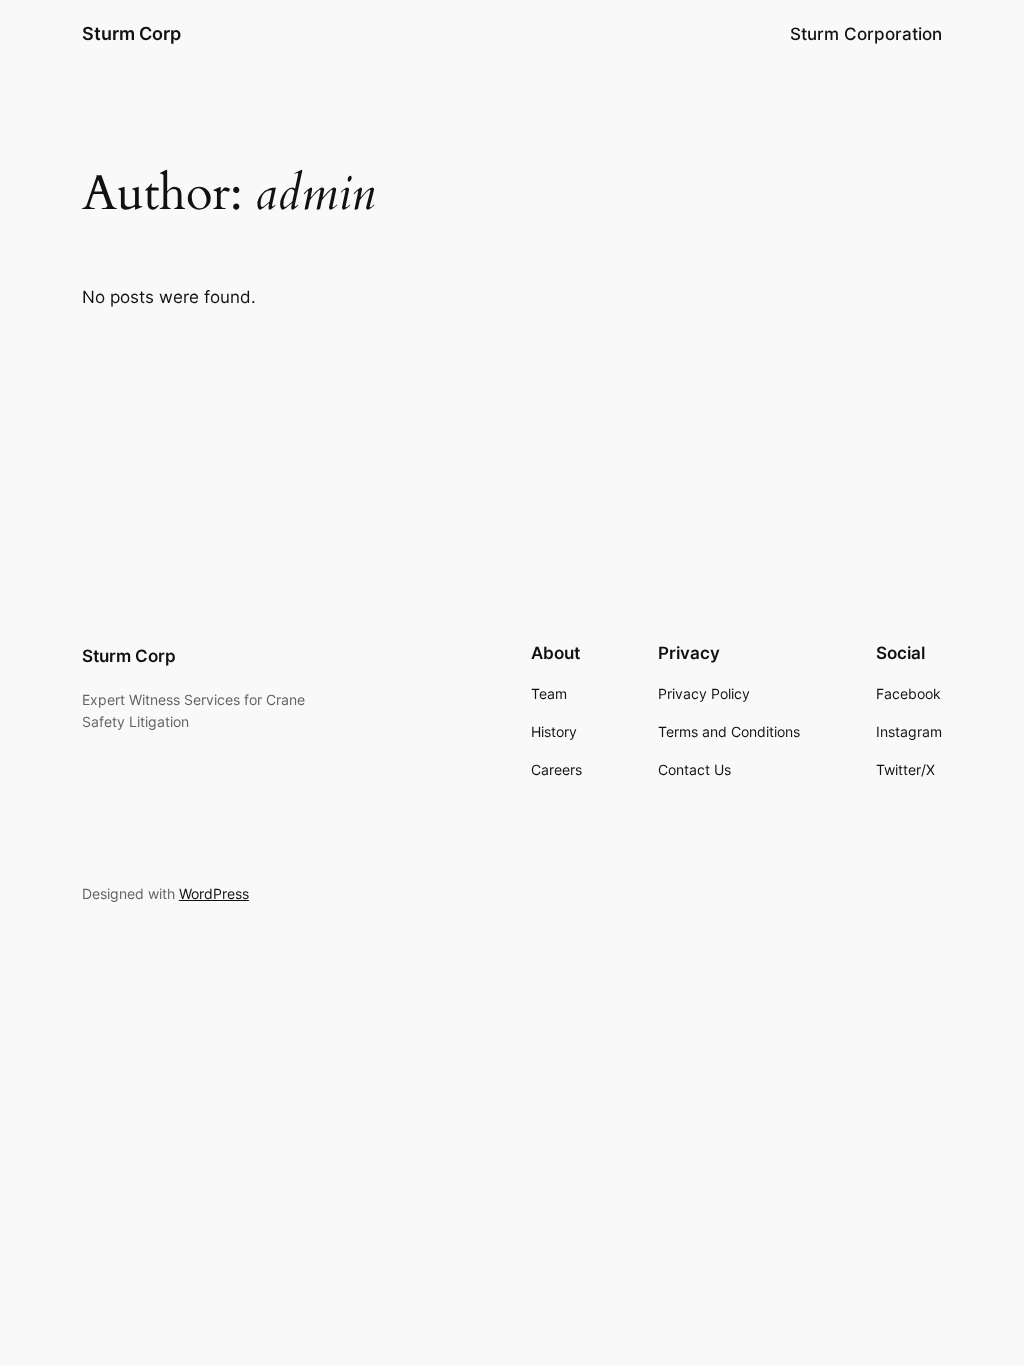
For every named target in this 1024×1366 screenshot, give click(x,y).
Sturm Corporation (866, 34)
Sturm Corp (131, 33)
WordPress (214, 893)
